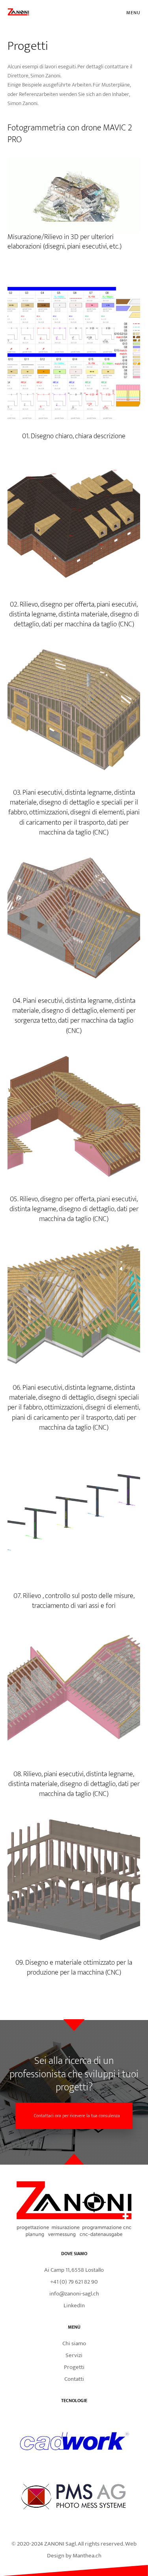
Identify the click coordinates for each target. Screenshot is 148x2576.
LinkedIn (74, 2306)
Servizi (74, 2355)
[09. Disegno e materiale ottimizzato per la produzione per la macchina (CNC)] (74, 1880)
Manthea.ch (87, 2556)
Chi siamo (74, 2343)
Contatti (74, 2379)
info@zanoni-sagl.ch (74, 2294)
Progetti (74, 2367)
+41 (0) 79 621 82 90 (74, 2282)
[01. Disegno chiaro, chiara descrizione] (74, 353)
